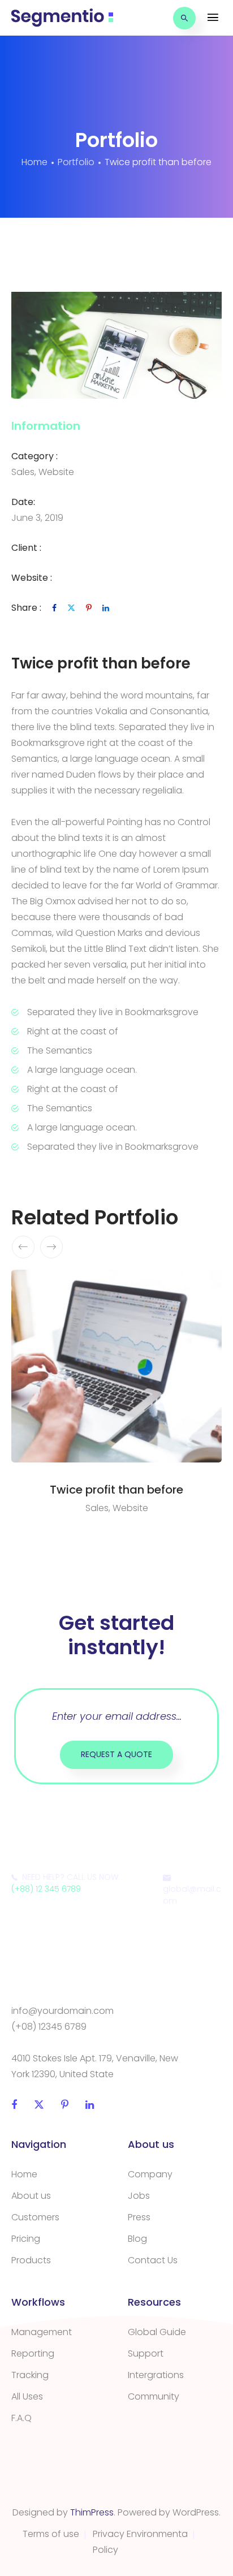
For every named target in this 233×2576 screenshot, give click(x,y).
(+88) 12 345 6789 (46, 1889)
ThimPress (92, 2512)
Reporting (33, 2353)
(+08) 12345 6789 (49, 2027)
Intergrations (156, 2375)
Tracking (30, 2375)
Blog (137, 2239)
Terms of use (51, 2534)
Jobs (139, 2196)
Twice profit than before (116, 1490)
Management (42, 2332)
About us (31, 2196)
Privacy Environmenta (140, 2534)
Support (146, 2353)
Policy (105, 2550)
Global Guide (157, 2332)
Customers (35, 2217)
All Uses (27, 2396)
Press (139, 2217)
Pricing (26, 2239)
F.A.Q (21, 2418)
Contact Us (153, 2260)
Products (31, 2260)
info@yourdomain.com (62, 2011)
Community (154, 2396)
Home (24, 2174)
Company (150, 2174)
